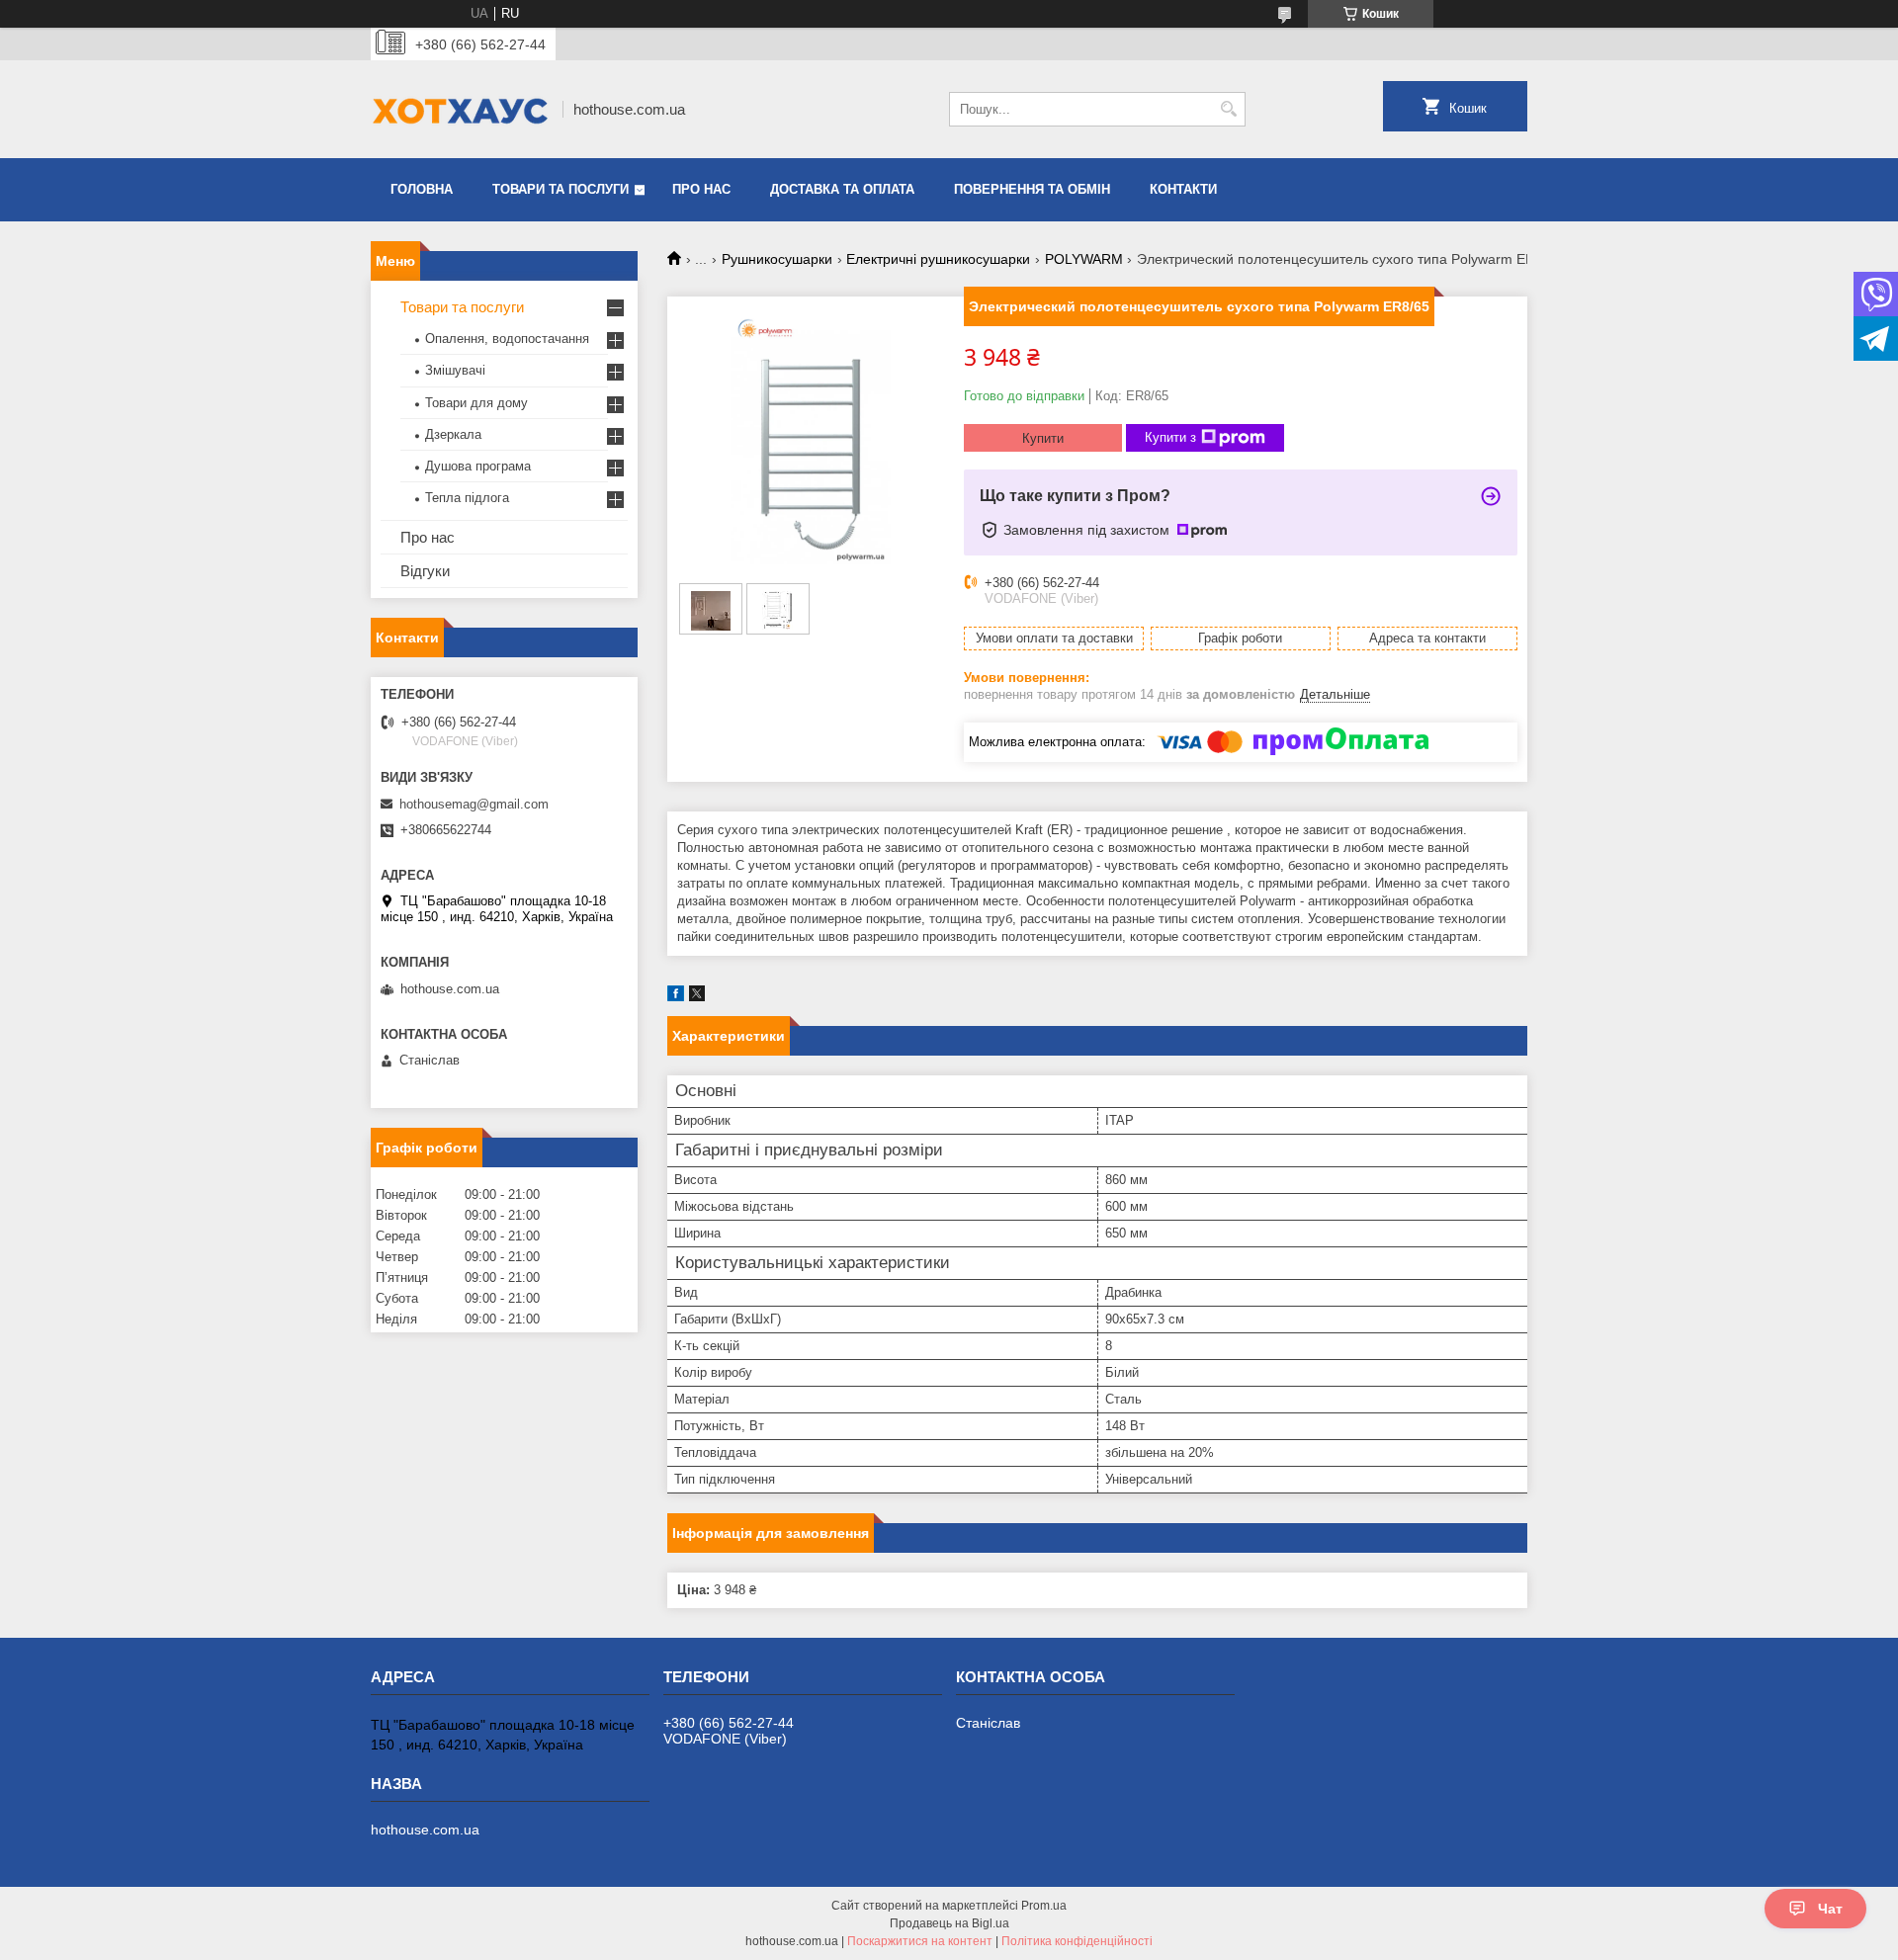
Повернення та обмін (1032, 189)
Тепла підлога (467, 498)
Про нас (701, 189)
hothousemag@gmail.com (474, 804)
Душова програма (478, 466)
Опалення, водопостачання (507, 339)
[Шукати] (1228, 109)
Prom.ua (1044, 1906)
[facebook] (676, 997)
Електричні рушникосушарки (938, 259)
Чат (1830, 1909)
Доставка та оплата (842, 189)
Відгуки (425, 571)
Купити (1043, 438)
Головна (422, 189)
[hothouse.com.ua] (460, 109)
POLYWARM (1084, 259)
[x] (697, 997)
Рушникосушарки (777, 259)
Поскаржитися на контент (920, 1941)
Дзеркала (453, 434)
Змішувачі (455, 370)
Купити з (1170, 437)
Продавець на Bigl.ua (949, 1923)
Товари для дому (476, 403)
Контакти (1183, 189)
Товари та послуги (561, 189)
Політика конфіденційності (1077, 1941)
